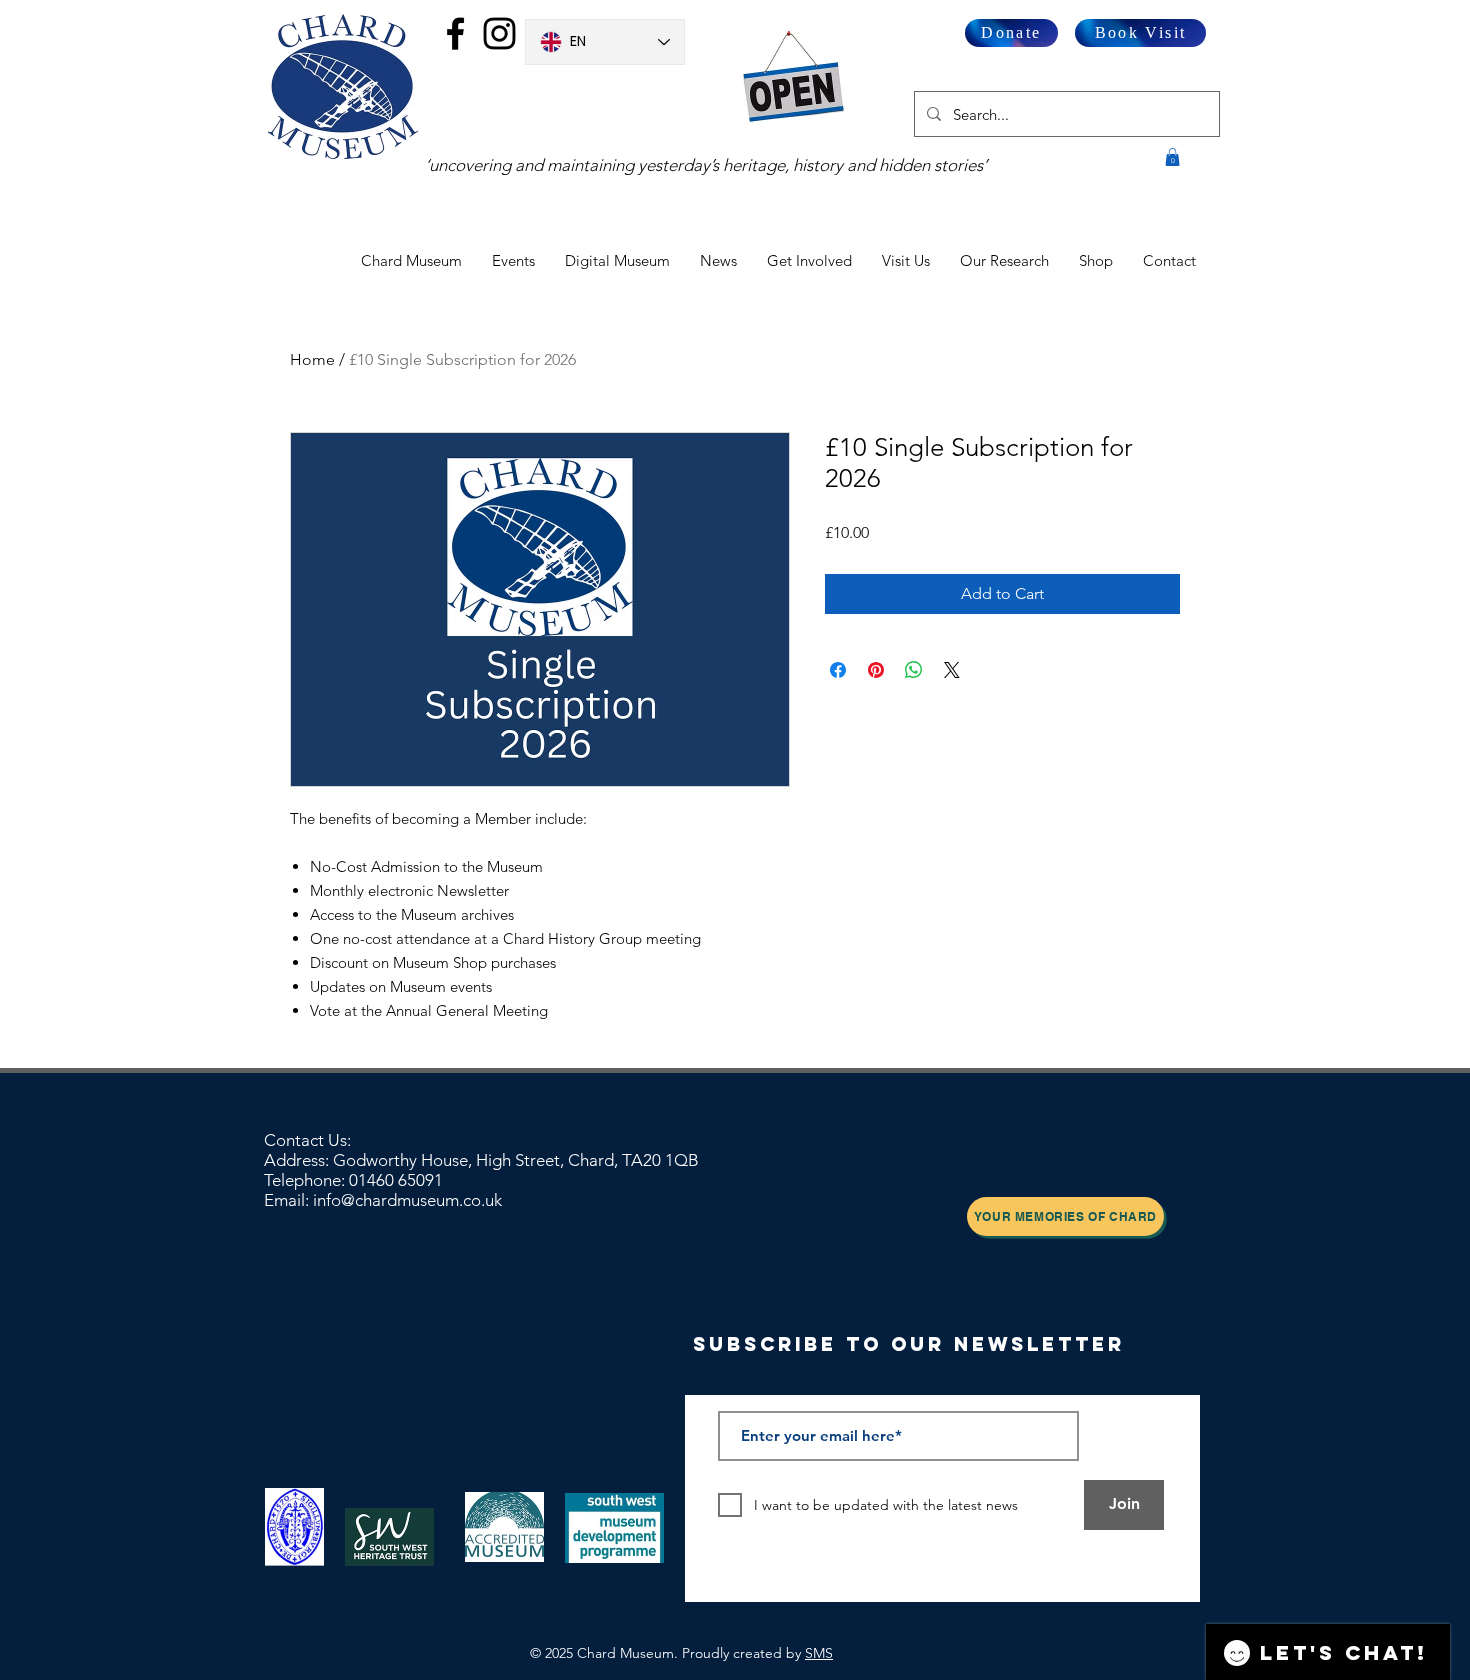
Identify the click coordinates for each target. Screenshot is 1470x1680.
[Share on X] (952, 670)
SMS (819, 1653)
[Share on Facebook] (838, 670)
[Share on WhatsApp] (914, 670)
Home (312, 359)
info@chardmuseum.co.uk (407, 1200)
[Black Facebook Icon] (455, 33)
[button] (1172, 157)
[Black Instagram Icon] (499, 33)
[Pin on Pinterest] (876, 670)
